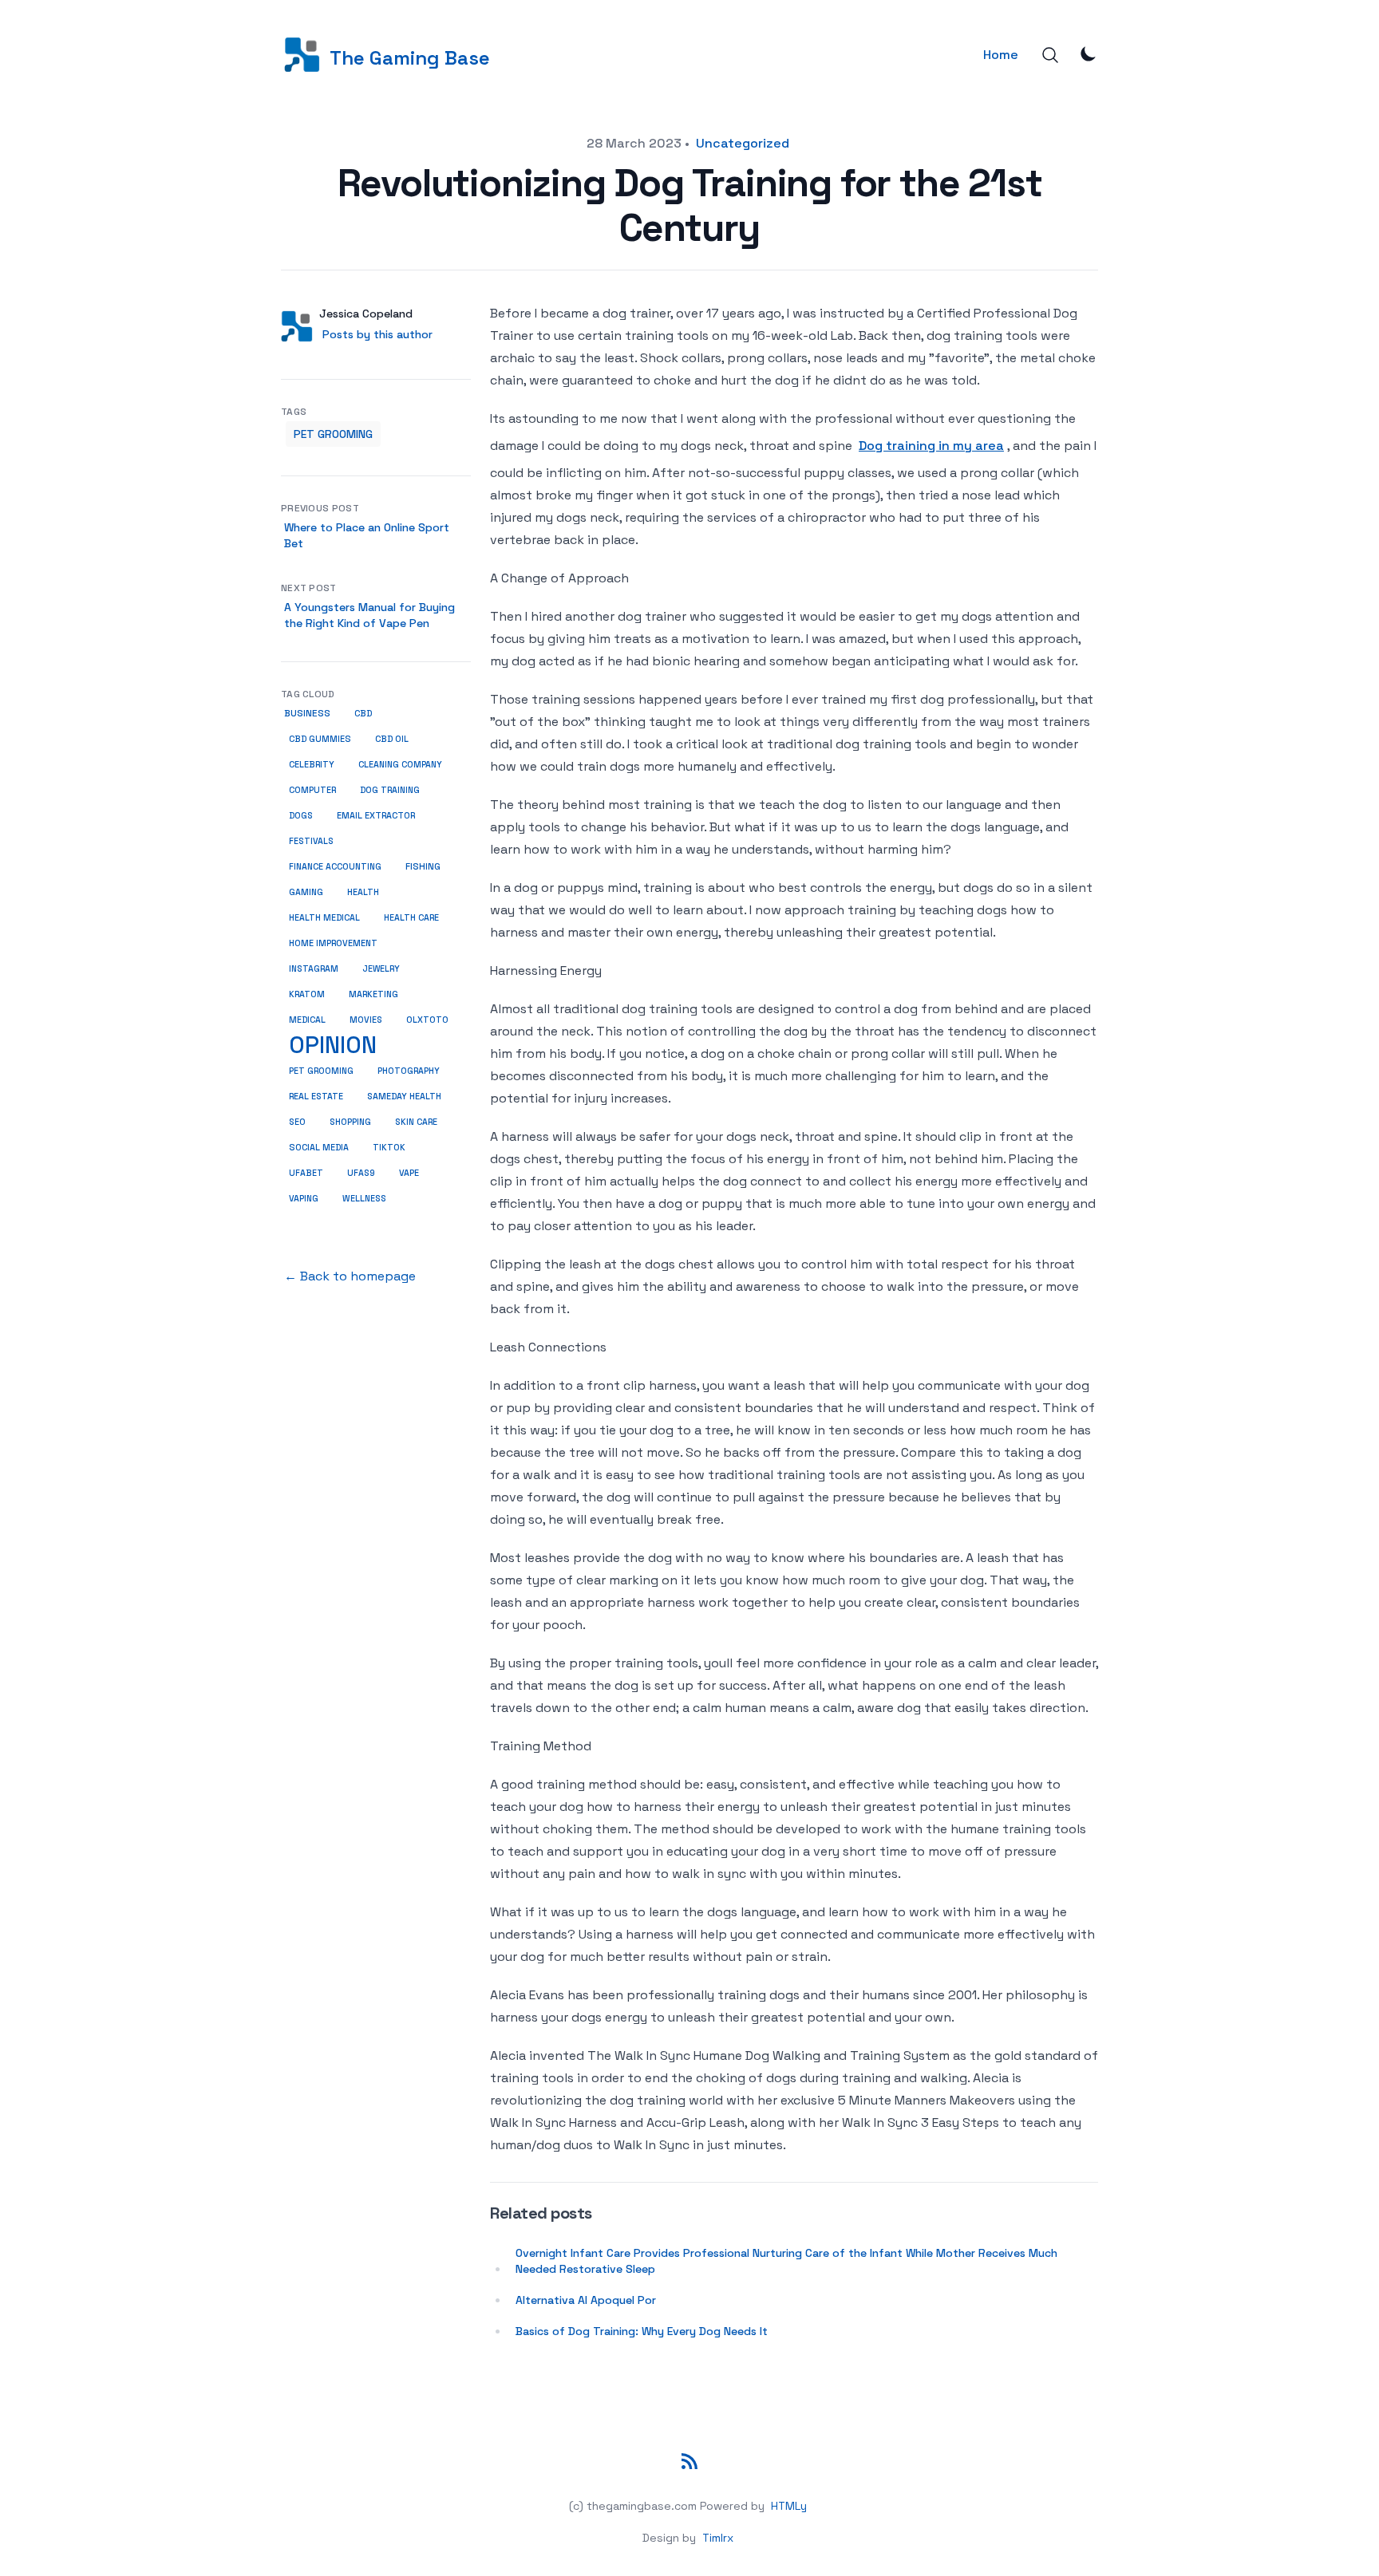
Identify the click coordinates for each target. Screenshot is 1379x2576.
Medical (307, 1020)
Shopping (350, 1122)
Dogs (301, 815)
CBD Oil (392, 739)
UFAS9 (361, 1173)
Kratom (307, 994)
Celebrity (312, 764)
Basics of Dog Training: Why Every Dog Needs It (642, 2331)
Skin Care (416, 1122)
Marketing (373, 994)
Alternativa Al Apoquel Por (586, 2300)
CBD (363, 713)
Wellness (364, 1198)
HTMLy (789, 2506)
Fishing (423, 866)
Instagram (314, 968)
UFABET (306, 1173)
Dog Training (390, 790)
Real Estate (316, 1096)
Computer (312, 790)
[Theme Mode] (1089, 53)
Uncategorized (743, 143)
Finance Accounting (335, 866)
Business (307, 713)
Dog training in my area (931, 446)
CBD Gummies (320, 739)
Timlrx (718, 2538)
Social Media (319, 1147)
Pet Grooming (333, 434)
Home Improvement (333, 943)
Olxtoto (427, 1020)
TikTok (389, 1147)
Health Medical (324, 917)
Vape (409, 1173)
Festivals (311, 841)
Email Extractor (376, 815)
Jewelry (381, 968)
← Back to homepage (350, 1276)
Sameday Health (404, 1096)
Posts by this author (377, 334)
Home (1001, 55)
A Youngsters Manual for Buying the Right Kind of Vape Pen (369, 615)
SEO (297, 1122)
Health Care (411, 917)
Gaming (306, 892)
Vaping (304, 1198)
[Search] (1050, 55)
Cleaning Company (400, 764)
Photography (409, 1071)
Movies (366, 1020)
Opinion (333, 1045)
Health (363, 892)
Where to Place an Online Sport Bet (367, 535)
